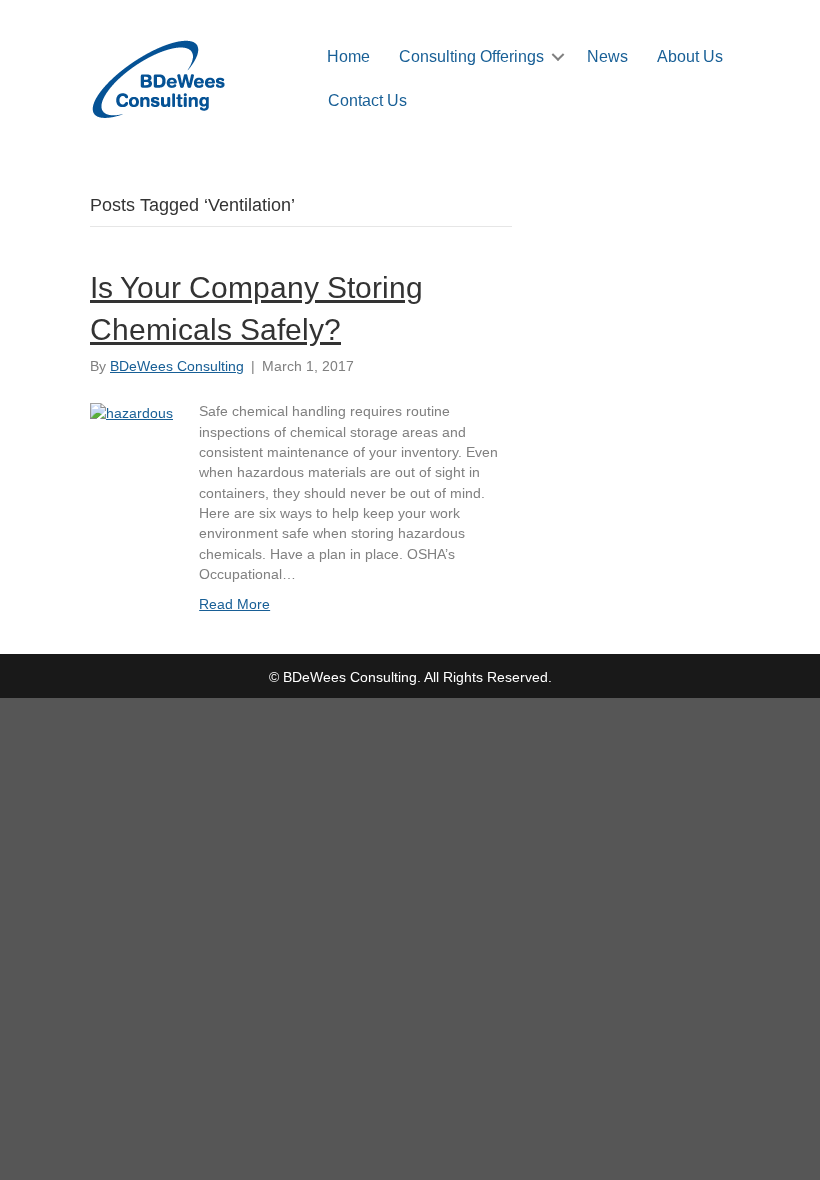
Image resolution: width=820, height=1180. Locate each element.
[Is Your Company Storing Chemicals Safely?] (131, 411)
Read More (234, 604)
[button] (558, 57)
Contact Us (367, 100)
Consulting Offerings (471, 56)
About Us (690, 56)
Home (348, 56)
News (607, 56)
